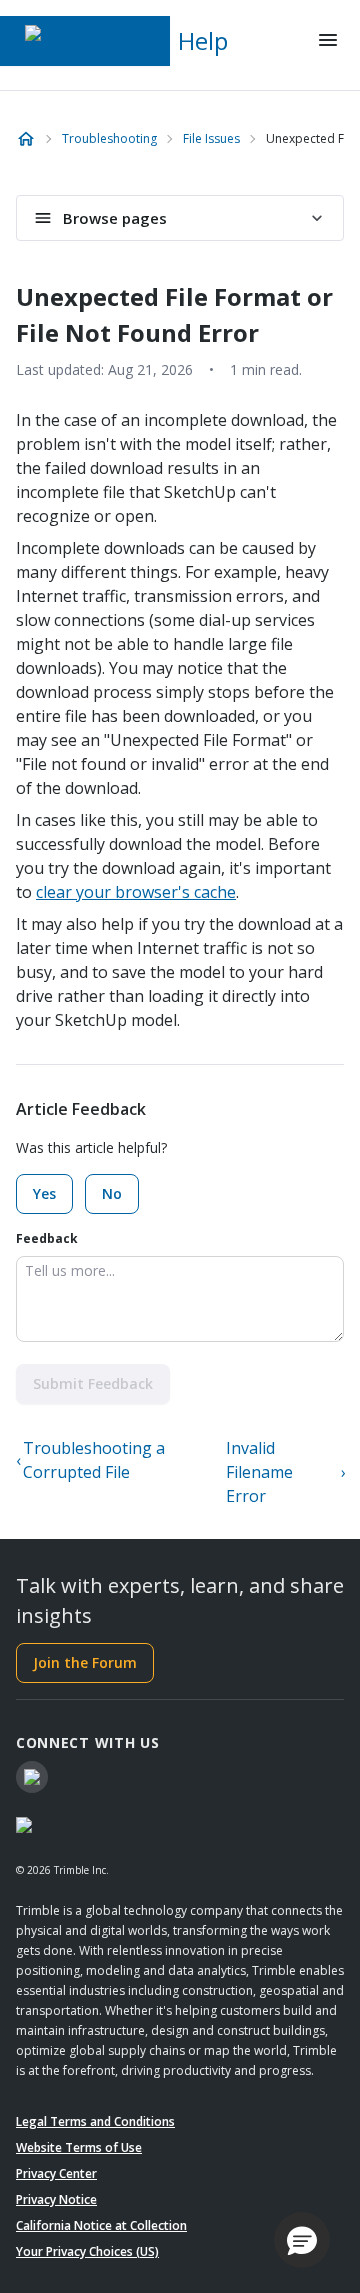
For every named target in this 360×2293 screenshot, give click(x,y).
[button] (302, 2240)
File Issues (211, 138)
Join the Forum (85, 1662)
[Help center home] (26, 139)
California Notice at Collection (101, 2225)
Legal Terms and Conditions (95, 2121)
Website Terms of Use (79, 2147)
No (112, 1193)
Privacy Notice (56, 2199)
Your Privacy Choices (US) (87, 2251)
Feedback (47, 1238)
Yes (44, 1193)
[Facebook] (32, 1777)
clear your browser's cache (136, 892)
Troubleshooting (109, 138)
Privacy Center (56, 2173)
